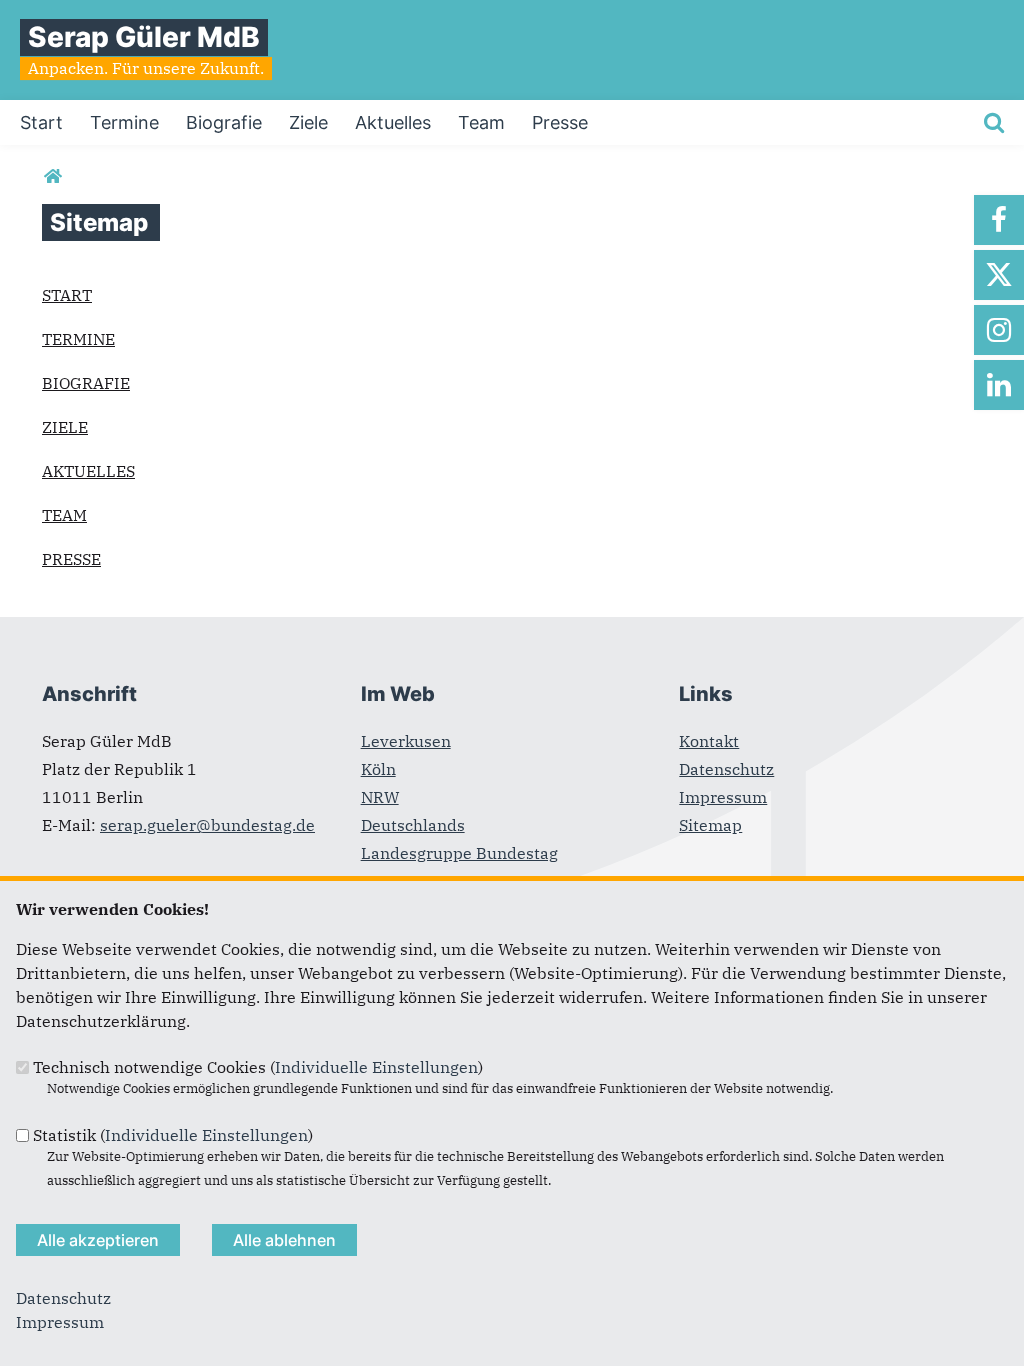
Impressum (723, 797)
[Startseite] (52, 177)
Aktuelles (88, 471)
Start (67, 295)
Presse (71, 559)
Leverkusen (406, 741)
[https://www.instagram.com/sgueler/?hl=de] (999, 330)
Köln (378, 769)
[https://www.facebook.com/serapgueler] (999, 220)
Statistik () (173, 1135)
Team (64, 515)
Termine (78, 339)
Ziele (65, 427)
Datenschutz (726, 769)
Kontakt (709, 741)
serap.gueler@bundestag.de (207, 825)
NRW (380, 797)
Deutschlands (413, 825)
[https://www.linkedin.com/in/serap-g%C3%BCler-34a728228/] (999, 385)
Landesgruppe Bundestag (459, 853)
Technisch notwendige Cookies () (258, 1067)
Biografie (86, 383)
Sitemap (710, 825)
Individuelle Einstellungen (376, 1067)
